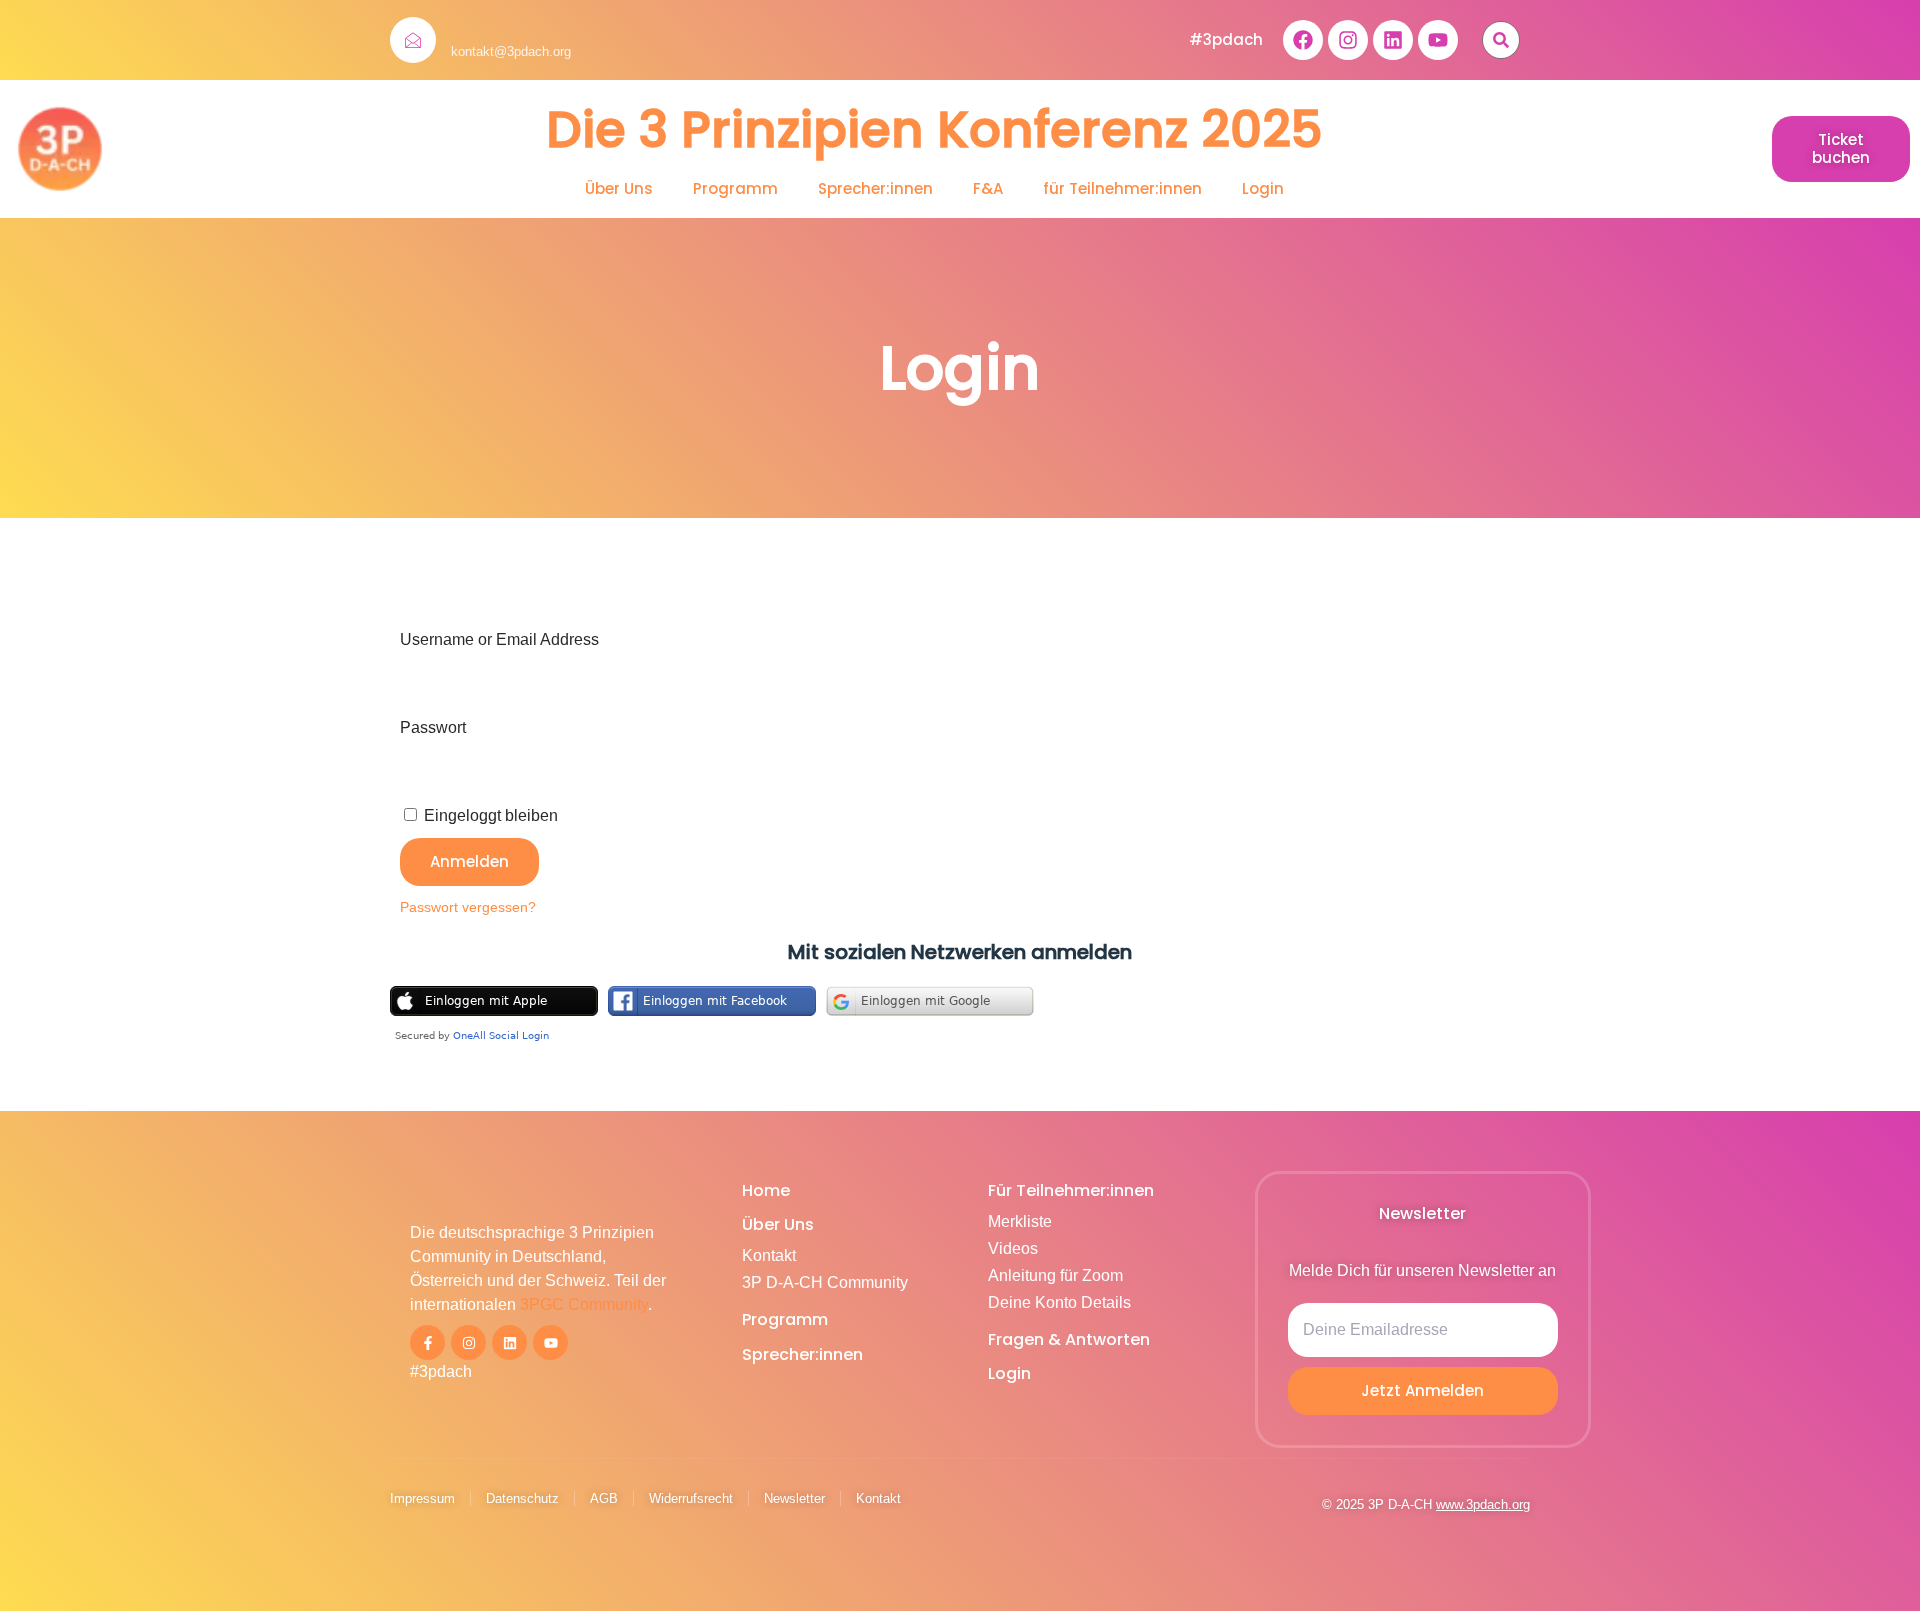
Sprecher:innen (875, 189)
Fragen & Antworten (1069, 1339)
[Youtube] (1438, 40)
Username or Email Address (499, 639)
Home (766, 1190)
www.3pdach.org (1483, 1504)
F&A (988, 189)
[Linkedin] (1393, 40)
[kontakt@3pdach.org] (413, 40)
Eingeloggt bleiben (489, 815)
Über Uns (619, 189)
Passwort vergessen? (468, 907)
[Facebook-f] (427, 1342)
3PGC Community (584, 1304)
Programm (735, 189)
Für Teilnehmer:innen (1071, 1190)
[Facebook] (1303, 40)
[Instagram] (1348, 40)
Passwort (433, 727)
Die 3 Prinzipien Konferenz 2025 (934, 129)
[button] (1501, 40)
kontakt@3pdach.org (511, 51)
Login (1263, 189)
